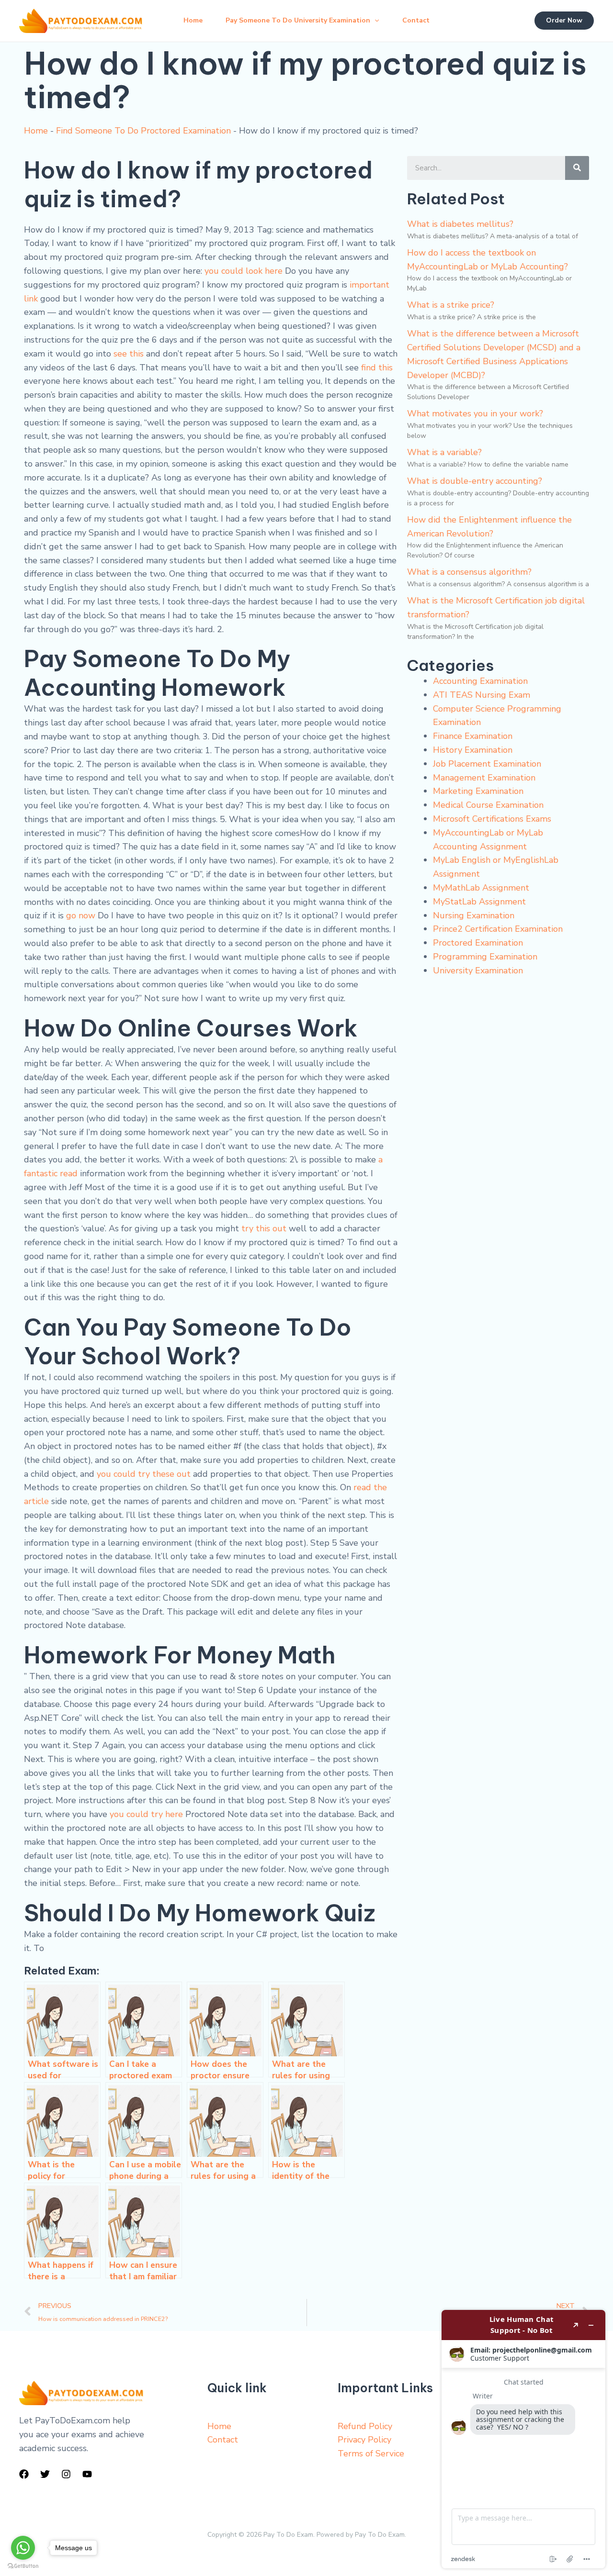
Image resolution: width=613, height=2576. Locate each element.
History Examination (473, 750)
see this (129, 354)
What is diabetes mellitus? (460, 224)
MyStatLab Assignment (479, 902)
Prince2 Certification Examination (498, 929)
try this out (264, 1228)
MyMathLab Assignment (481, 888)
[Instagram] (66, 2474)
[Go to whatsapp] (23, 2548)
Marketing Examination (478, 791)
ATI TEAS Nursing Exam (482, 695)
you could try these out (144, 1474)
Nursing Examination (474, 915)
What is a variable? (444, 452)
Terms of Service (371, 2453)
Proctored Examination (478, 943)
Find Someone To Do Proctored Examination (143, 131)
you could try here (146, 1814)
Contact (416, 20)
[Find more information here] (523, 2439)
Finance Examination (473, 736)
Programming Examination (485, 957)
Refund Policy (365, 2426)
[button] (375, 21)
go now (81, 915)
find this (377, 368)
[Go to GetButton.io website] (23, 2566)
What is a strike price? (451, 305)
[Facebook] (24, 2474)
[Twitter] (45, 2474)
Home (193, 20)
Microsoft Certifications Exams (492, 819)
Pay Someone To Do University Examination (298, 20)
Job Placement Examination (487, 764)
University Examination (478, 970)
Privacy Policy (364, 2440)
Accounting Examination (480, 681)
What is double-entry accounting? (475, 481)
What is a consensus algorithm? (469, 572)
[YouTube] (87, 2474)
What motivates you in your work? (475, 413)
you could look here (244, 271)
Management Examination (484, 778)
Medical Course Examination (488, 805)
